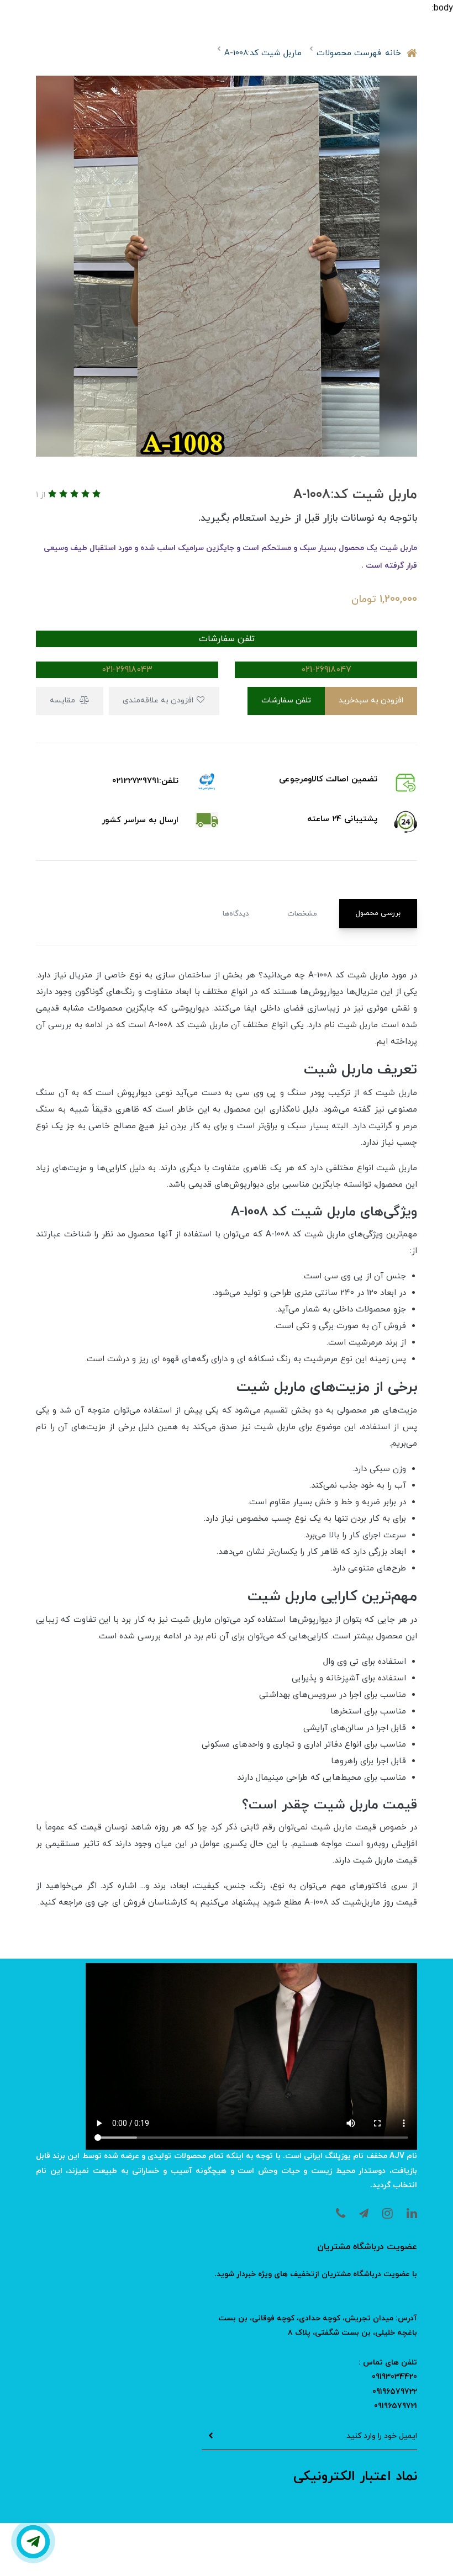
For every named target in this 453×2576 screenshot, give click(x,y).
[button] (95, 495)
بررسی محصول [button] (378, 913)
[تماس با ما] (33, 2542)
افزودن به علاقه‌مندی (159, 700)
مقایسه (64, 700)
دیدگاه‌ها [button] (236, 914)
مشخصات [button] (302, 914)
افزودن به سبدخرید (371, 700)
